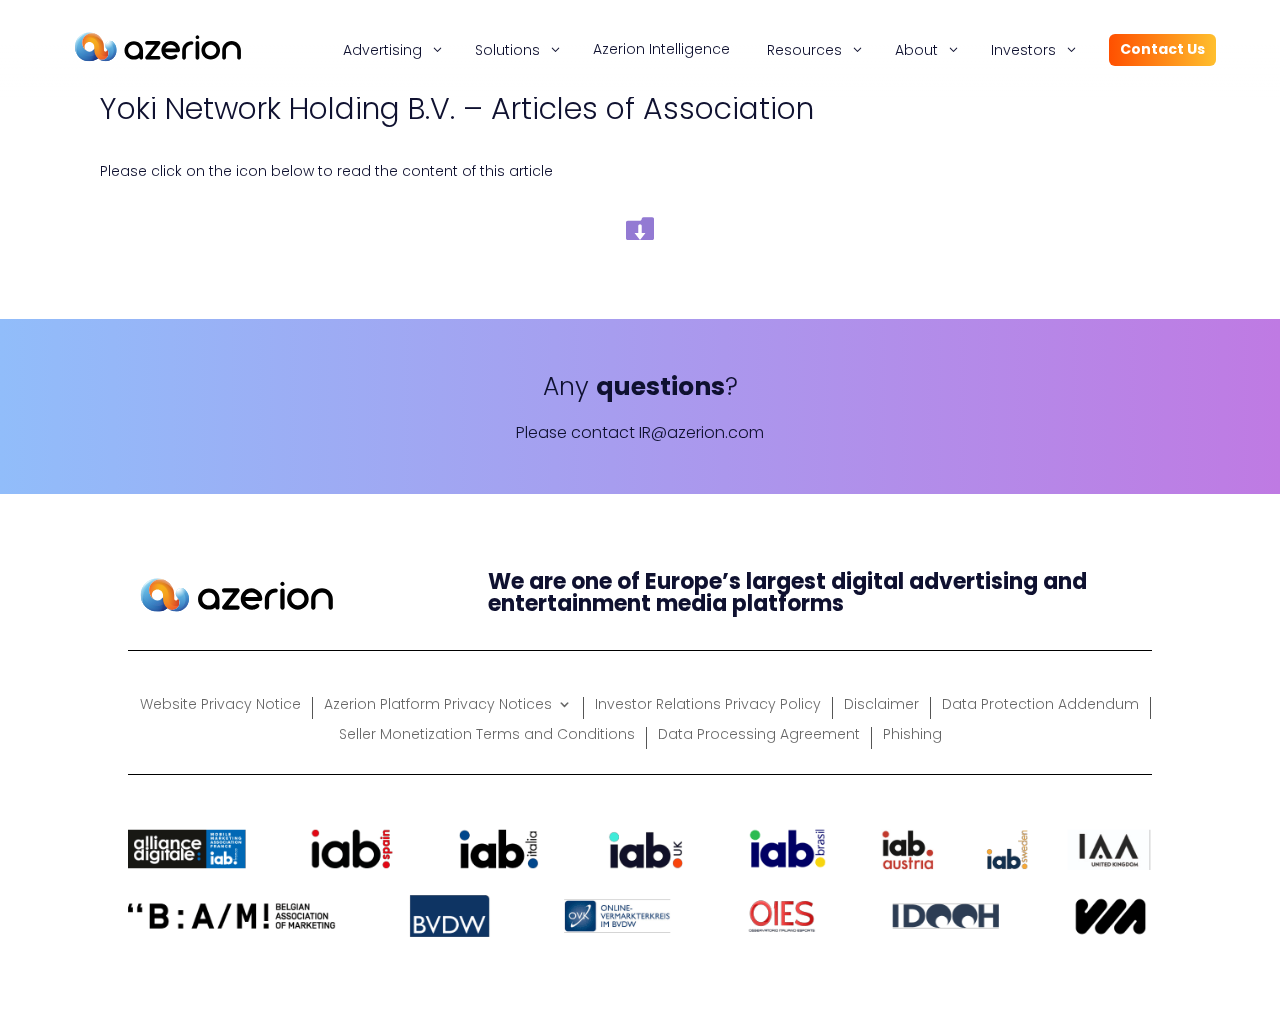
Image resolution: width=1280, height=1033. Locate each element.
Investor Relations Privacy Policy (708, 705)
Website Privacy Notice (220, 705)
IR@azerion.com (701, 432)
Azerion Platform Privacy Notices (438, 705)
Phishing (912, 735)
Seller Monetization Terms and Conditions (487, 735)
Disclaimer (881, 705)
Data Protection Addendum (1040, 705)
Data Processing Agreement (759, 735)
